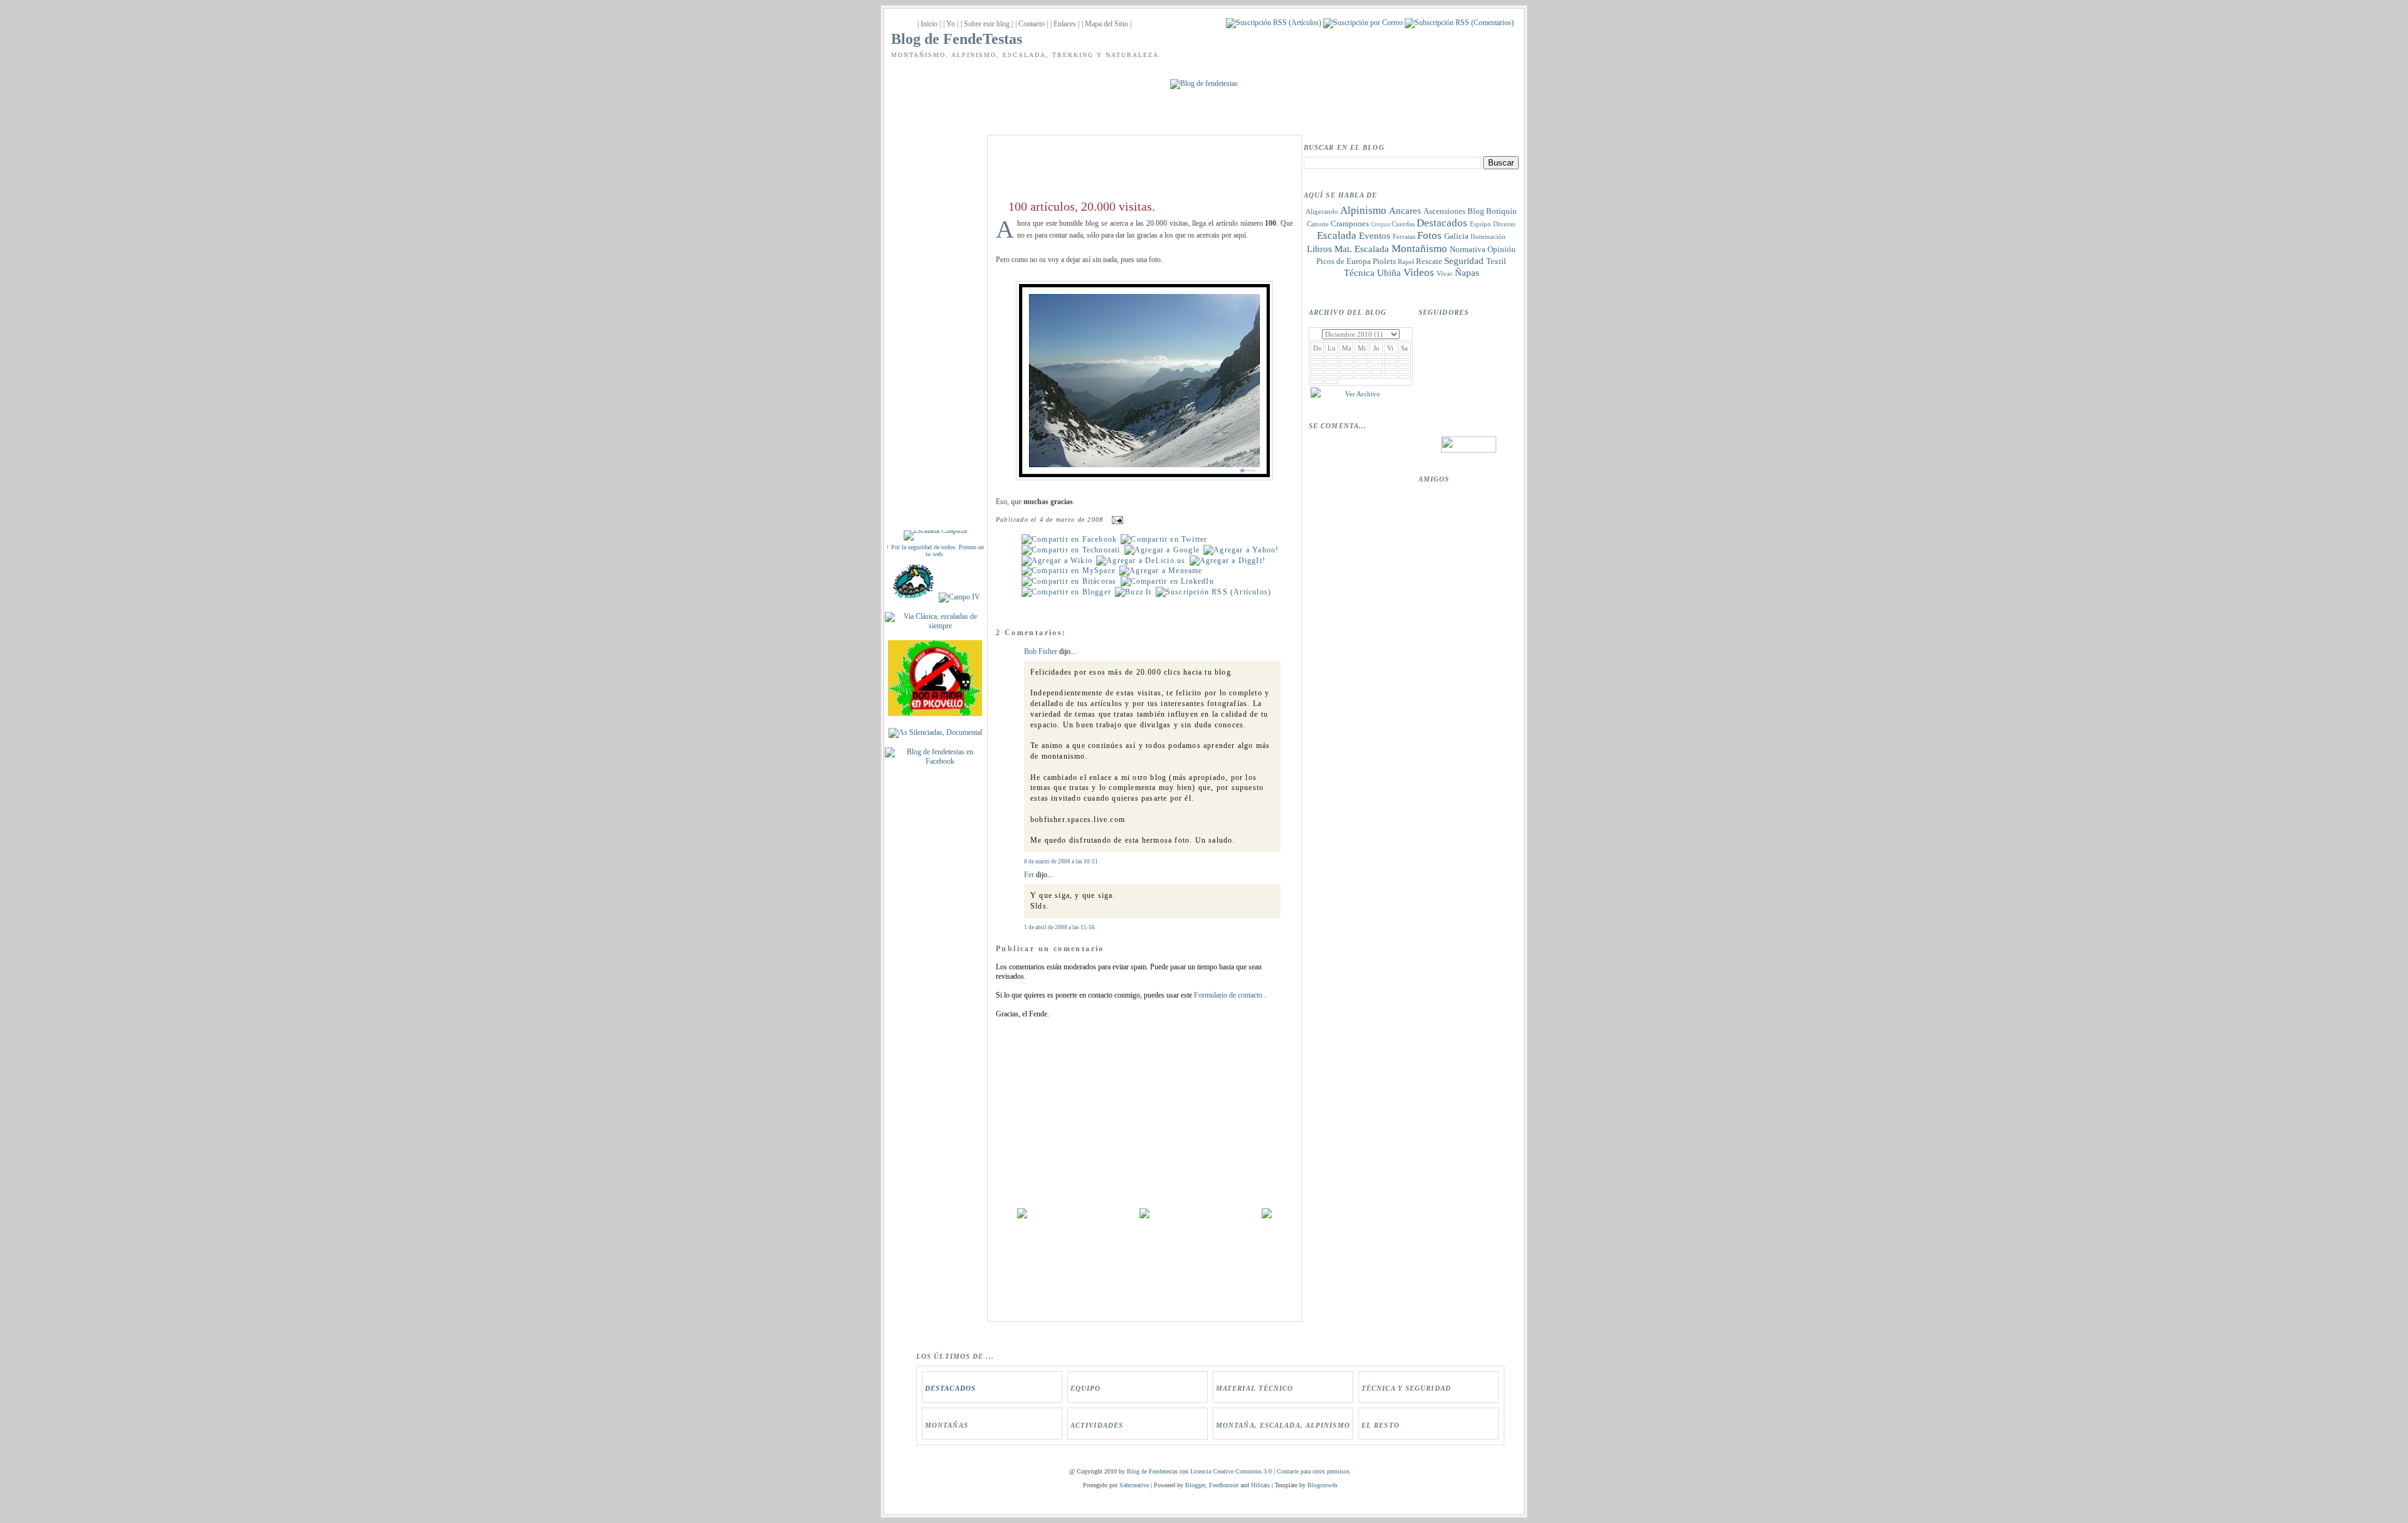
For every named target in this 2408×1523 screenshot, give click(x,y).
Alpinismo (1363, 210)
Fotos (1429, 235)
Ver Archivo (1363, 394)
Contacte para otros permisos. (1314, 1471)
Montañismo (1419, 249)
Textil (1496, 261)
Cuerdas (1403, 224)
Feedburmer (1224, 1485)
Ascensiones (1444, 211)
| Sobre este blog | (987, 24)
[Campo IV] (959, 597)
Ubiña (1389, 273)
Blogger (1195, 1485)
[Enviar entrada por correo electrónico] (1116, 519)
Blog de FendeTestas (957, 39)
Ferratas (1404, 236)
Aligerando (1322, 211)
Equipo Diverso (1493, 224)
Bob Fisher (1041, 651)
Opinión (1502, 249)
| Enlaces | (1065, 24)
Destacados (1442, 223)
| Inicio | (929, 24)
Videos (1419, 272)
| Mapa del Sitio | (1106, 24)
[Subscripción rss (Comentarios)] (1459, 23)
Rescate (1429, 261)
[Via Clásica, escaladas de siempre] (935, 626)
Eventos (1375, 236)
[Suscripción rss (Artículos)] (1274, 23)
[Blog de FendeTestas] (935, 761)
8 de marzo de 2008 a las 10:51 (1061, 862)
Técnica (1359, 273)
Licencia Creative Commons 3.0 (1231, 1471)
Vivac (1445, 273)
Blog (1476, 211)
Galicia (1456, 236)
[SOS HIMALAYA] (913, 597)
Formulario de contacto (1229, 995)
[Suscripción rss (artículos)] (1213, 592)
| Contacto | (1032, 24)
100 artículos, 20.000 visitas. (1082, 206)
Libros (1319, 249)
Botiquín (1502, 211)
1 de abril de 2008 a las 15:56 (1059, 927)
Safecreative (1134, 1485)
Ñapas (1467, 273)
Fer (1029, 875)
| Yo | (951, 24)
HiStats (1260, 1485)
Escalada (1337, 235)
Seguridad (1464, 261)
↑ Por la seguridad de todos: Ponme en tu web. (935, 551)
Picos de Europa (1344, 261)
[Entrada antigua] (1267, 1216)
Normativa (1468, 249)
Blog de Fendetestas (1152, 1471)
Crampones (1350, 224)
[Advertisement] (935, 321)
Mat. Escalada (1362, 249)
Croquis (1381, 224)
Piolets (1384, 261)
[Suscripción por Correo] (1363, 23)
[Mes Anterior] (1316, 395)
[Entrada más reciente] (1022, 1216)
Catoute (1318, 224)
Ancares (1405, 211)
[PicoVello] (935, 714)
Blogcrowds (1323, 1485)
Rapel (1406, 261)
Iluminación (1488, 236)
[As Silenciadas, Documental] (935, 732)
